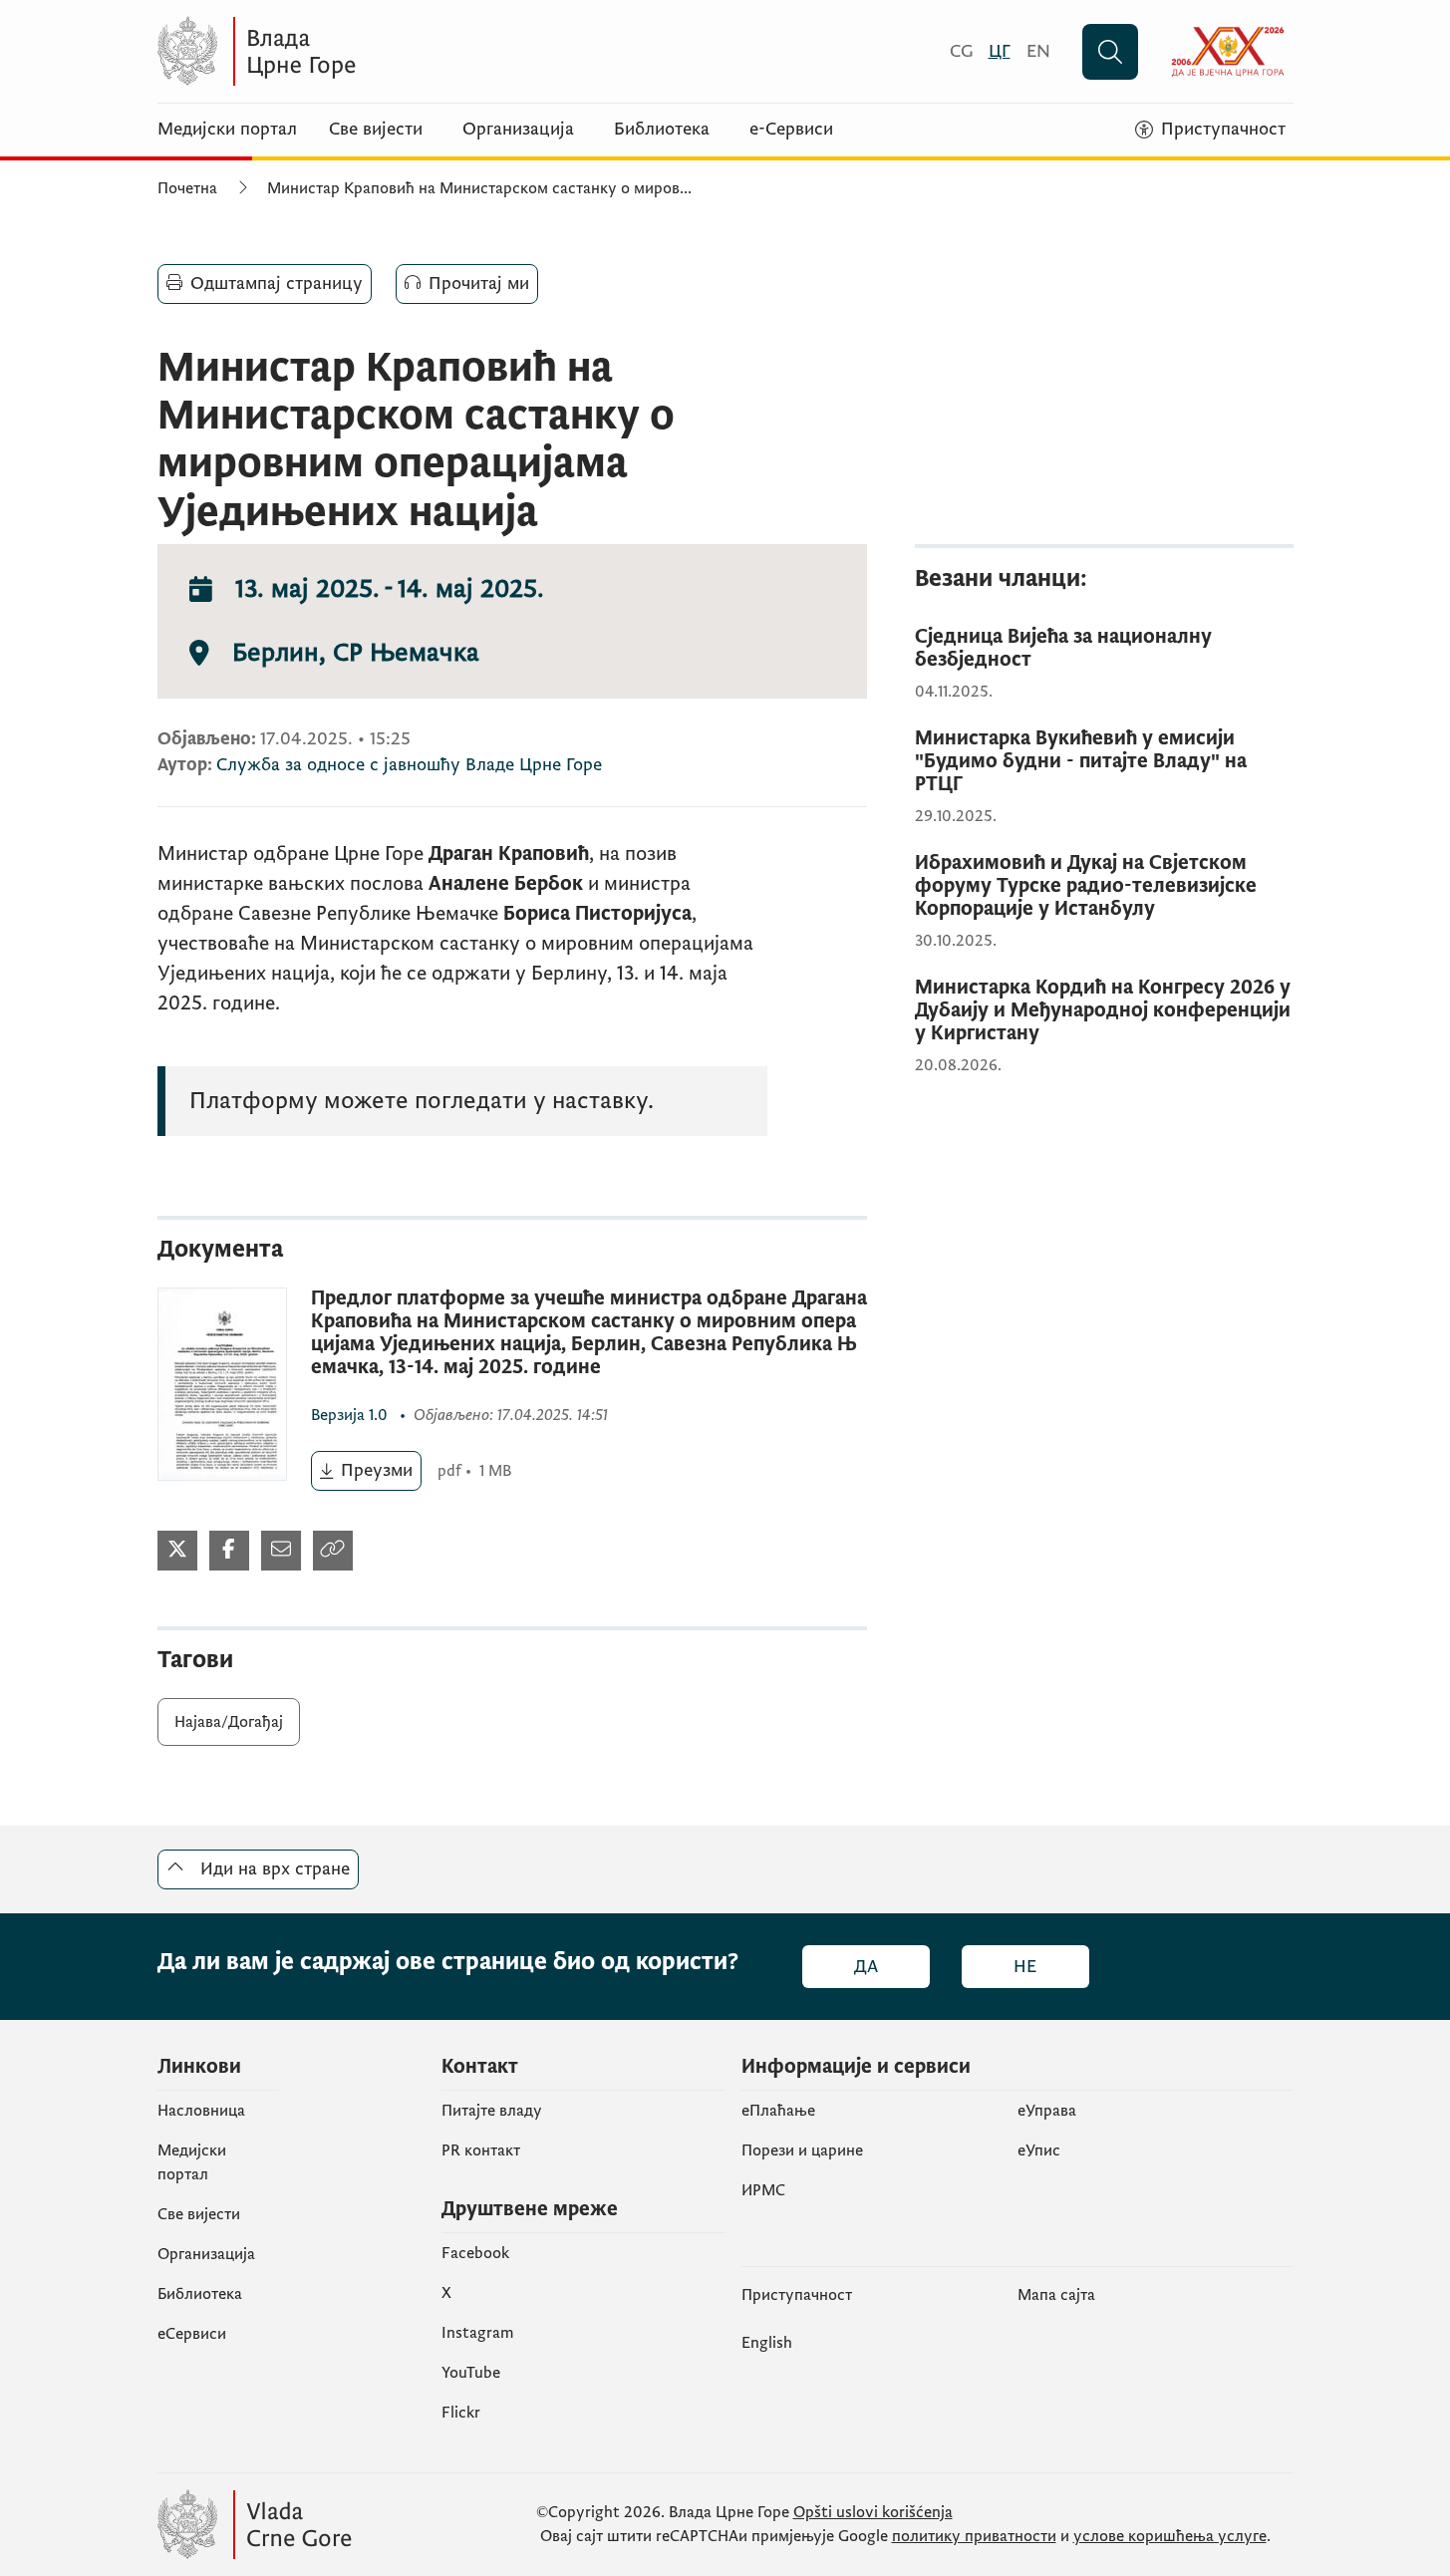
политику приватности (974, 2536)
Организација (518, 130)
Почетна (187, 188)
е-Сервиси (791, 130)
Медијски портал (227, 130)
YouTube (471, 2373)
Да (866, 1967)
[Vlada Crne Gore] (352, 51)
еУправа (1047, 2111)
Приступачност (797, 2295)
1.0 (351, 1415)
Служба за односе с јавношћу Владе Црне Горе (409, 765)
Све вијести (376, 130)
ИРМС (763, 2190)
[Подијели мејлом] (281, 1551)
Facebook (475, 2253)
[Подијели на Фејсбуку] (229, 1551)
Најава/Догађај (229, 1722)
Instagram (478, 2333)
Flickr (461, 2413)
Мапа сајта (1056, 2295)
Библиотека (662, 130)
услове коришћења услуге (1170, 2536)
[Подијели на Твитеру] (177, 1551)
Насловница (201, 2111)
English (767, 2343)
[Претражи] (1110, 52)
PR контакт (481, 2150)
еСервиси (192, 2334)
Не (1025, 1967)
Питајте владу (492, 2111)
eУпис (1039, 2150)
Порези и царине (802, 2150)
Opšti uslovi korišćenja (873, 2512)
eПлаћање (778, 2111)
